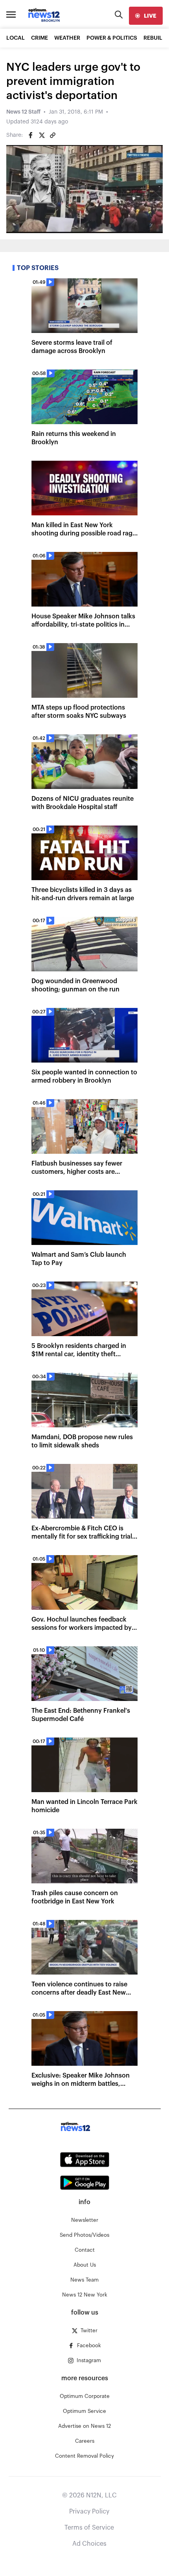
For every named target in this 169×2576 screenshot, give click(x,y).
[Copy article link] (53, 135)
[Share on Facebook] (31, 135)
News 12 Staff (23, 112)
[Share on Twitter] (42, 135)
